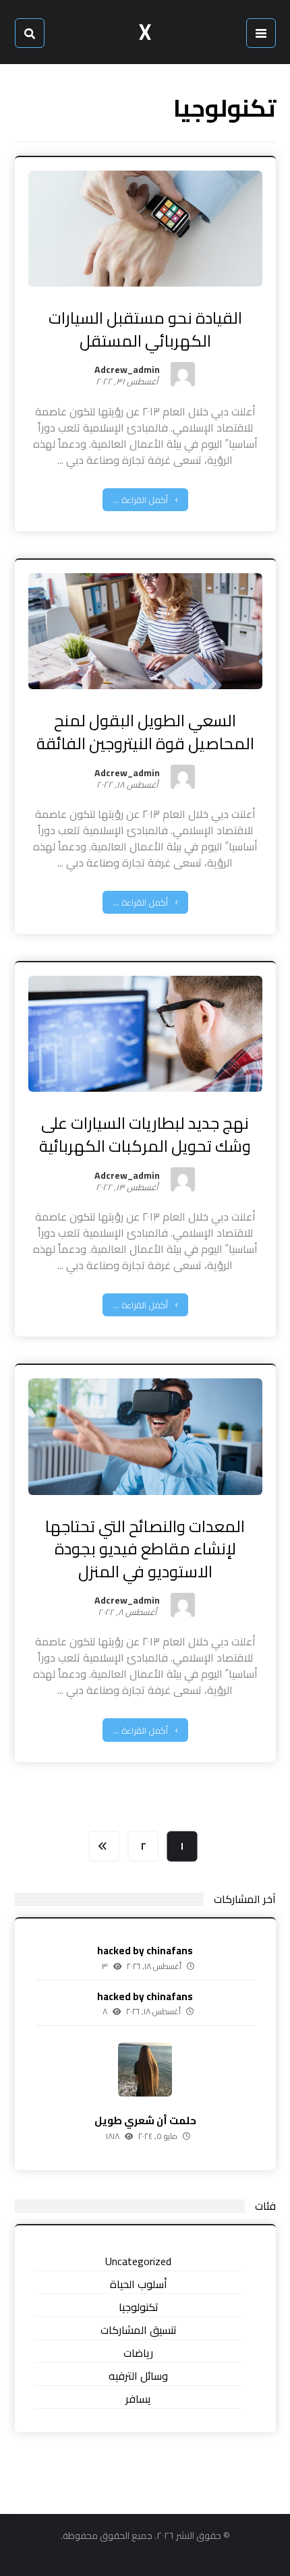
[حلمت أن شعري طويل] (145, 2070)
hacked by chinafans (145, 1951)
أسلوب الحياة (139, 2284)
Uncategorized (138, 2261)
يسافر (138, 2399)
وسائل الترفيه (138, 2376)
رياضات (138, 2353)
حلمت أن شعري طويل (145, 2120)
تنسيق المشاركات (139, 2330)
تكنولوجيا (139, 2307)
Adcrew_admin (127, 372)
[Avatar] (183, 374)
